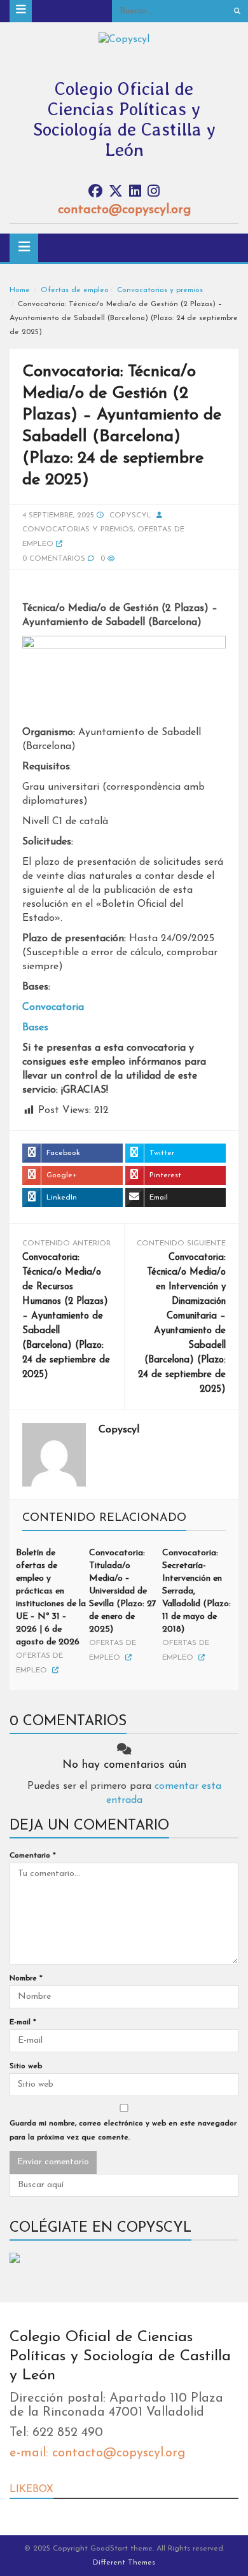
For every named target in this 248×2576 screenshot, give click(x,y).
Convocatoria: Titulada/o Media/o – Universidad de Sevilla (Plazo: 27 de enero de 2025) (123, 1591)
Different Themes (124, 2563)
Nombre (26, 1978)
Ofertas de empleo (75, 290)
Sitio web (26, 2066)
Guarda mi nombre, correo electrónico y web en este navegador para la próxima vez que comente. (123, 2131)
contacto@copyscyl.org (124, 210)
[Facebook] (95, 192)
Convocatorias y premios (160, 290)
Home (20, 290)
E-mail (23, 2022)
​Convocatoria (53, 1007)
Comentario (33, 1856)
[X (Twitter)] (116, 192)
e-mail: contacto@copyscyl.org (97, 2453)
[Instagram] (154, 192)
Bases (35, 1028)
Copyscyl (130, 515)
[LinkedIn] (135, 192)
